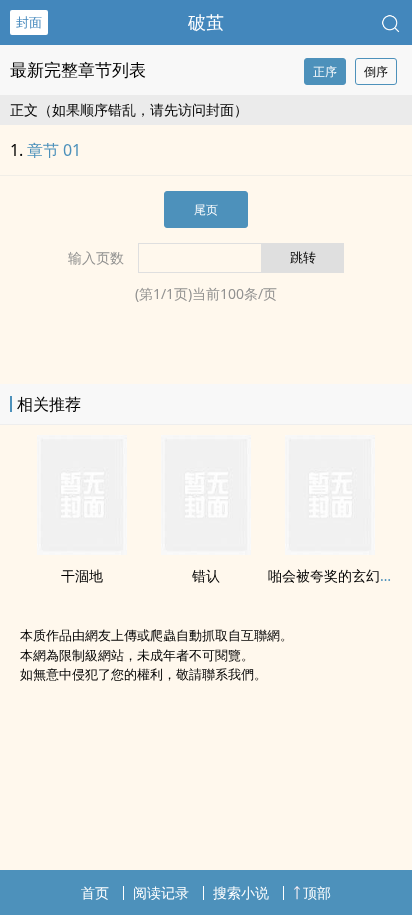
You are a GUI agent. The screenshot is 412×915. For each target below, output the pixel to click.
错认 (206, 575)
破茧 (206, 22)
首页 (95, 892)
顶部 (317, 892)
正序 (325, 71)
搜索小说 (241, 892)
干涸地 (82, 575)
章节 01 (54, 150)
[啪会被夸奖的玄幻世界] (330, 549)
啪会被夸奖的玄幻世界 (338, 575)
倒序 (376, 71)
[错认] (206, 549)
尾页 (206, 209)
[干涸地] (82, 549)
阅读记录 (161, 892)
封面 (29, 22)
